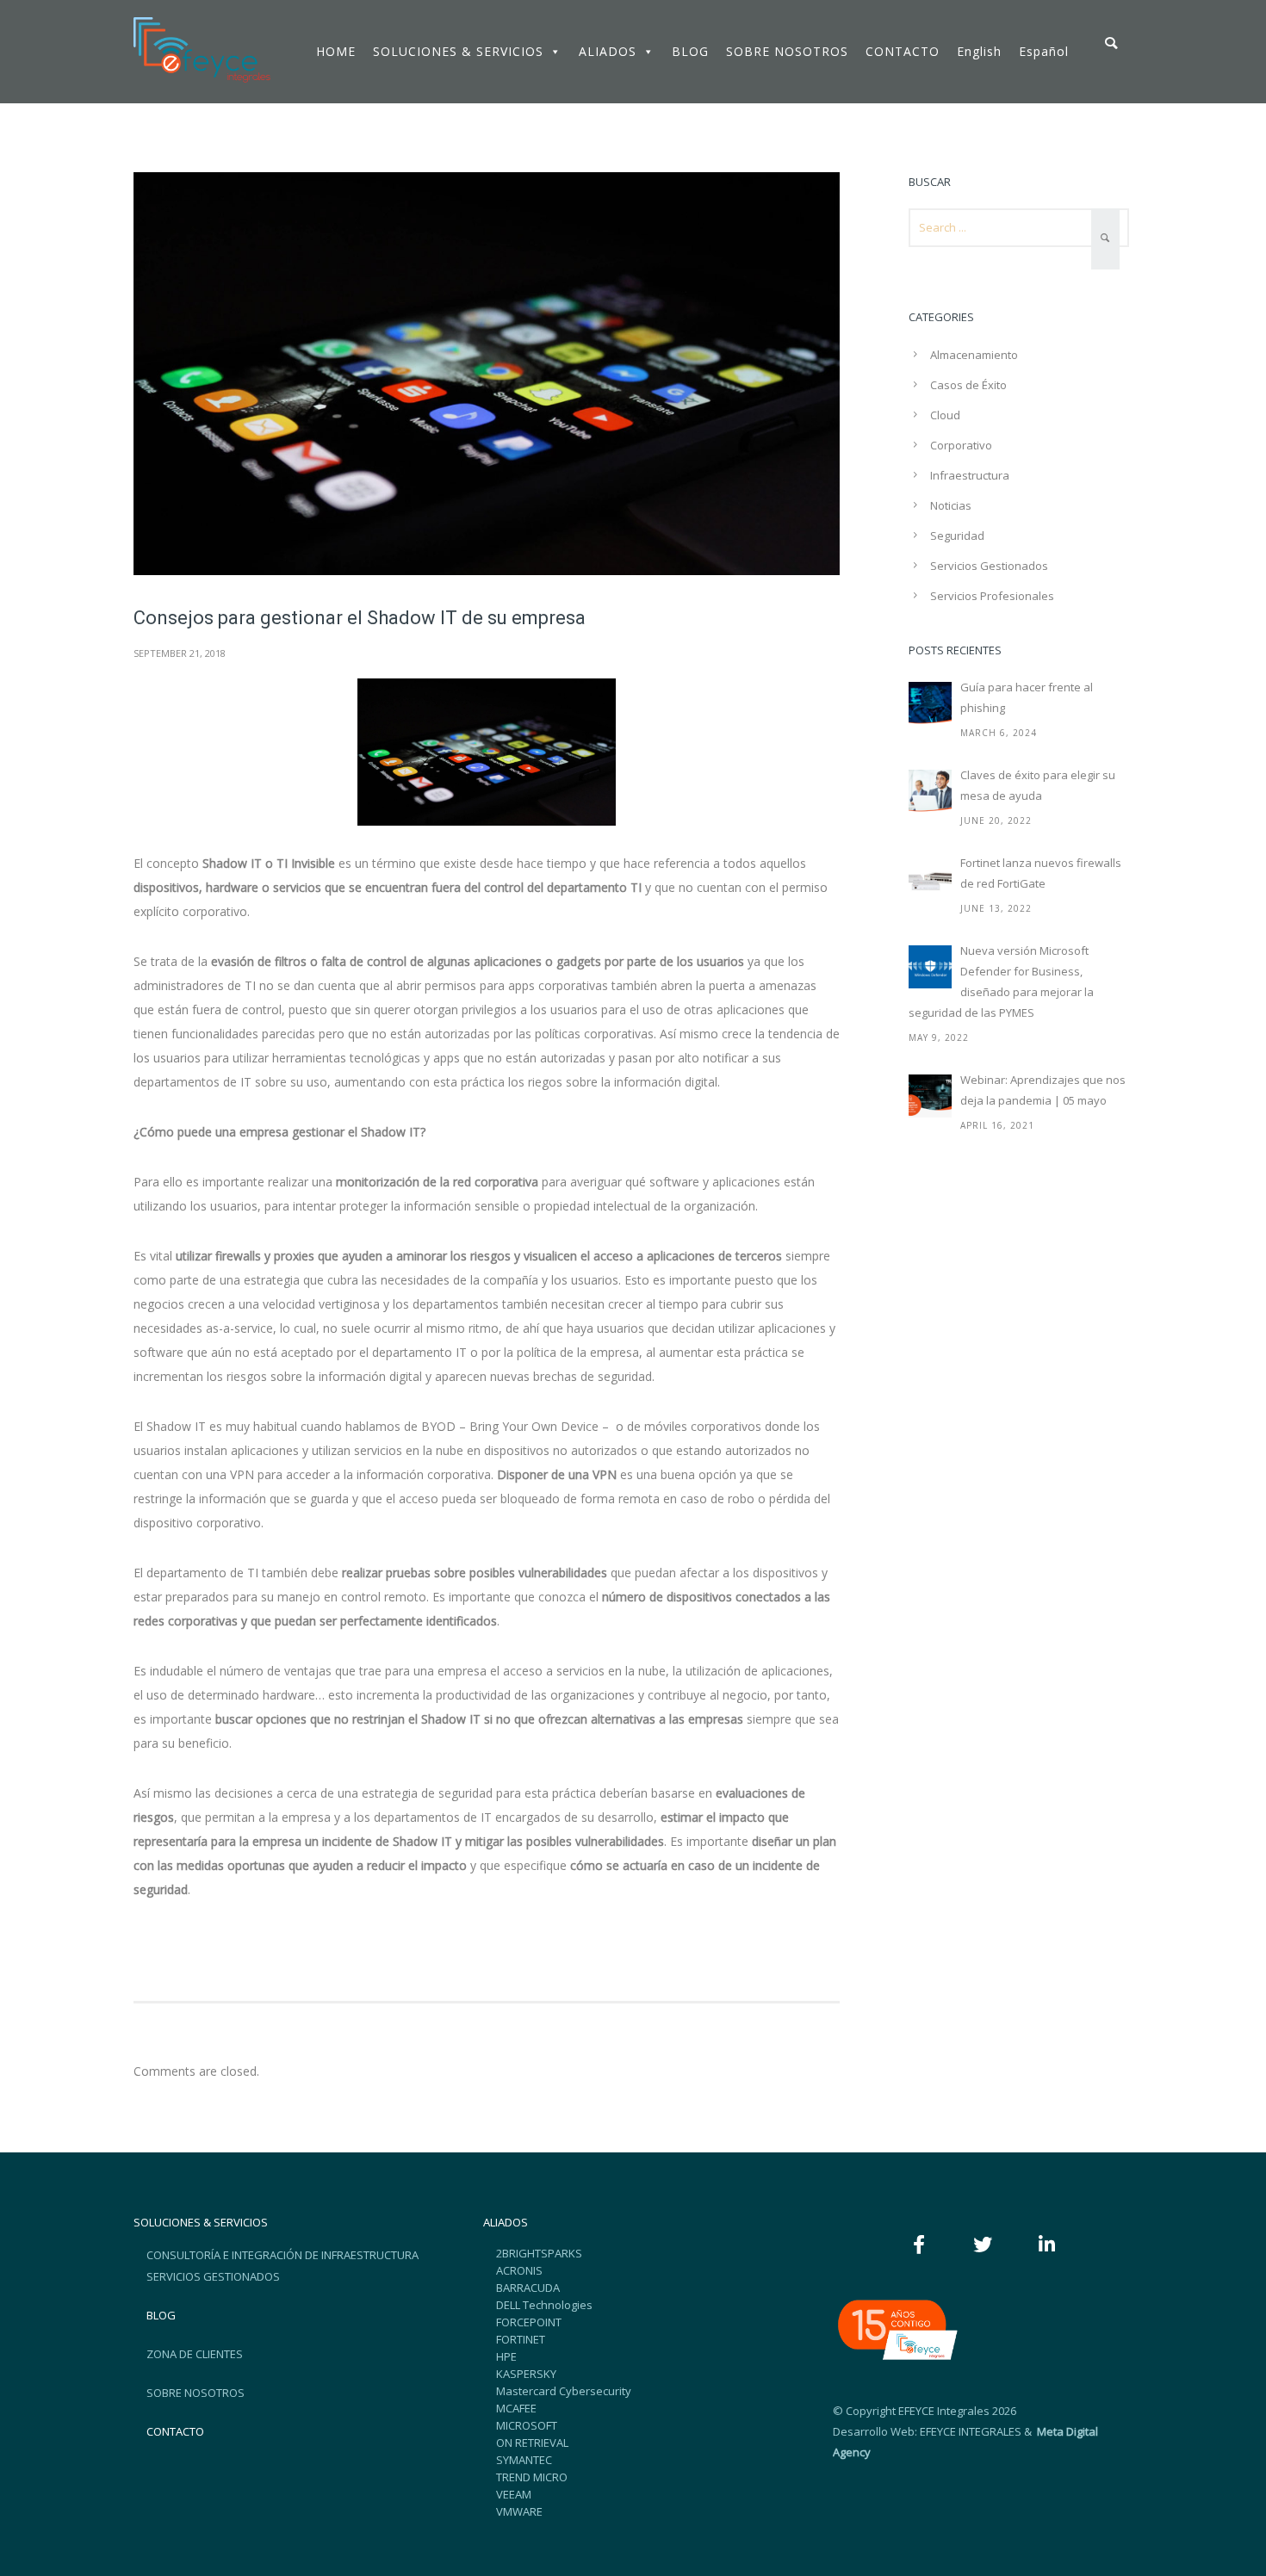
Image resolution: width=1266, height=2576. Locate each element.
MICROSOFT (527, 2425)
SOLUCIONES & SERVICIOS (458, 51)
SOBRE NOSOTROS (787, 51)
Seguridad (957, 536)
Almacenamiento (974, 355)
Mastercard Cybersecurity (564, 2391)
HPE (506, 2356)
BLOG (690, 51)
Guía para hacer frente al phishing (1027, 697)
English (979, 51)
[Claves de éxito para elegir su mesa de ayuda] (930, 791)
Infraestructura (970, 475)
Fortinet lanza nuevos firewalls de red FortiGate (1041, 873)
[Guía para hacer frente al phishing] (930, 703)
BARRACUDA (528, 2288)
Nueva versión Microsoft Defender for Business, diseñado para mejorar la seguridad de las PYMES (1001, 981)
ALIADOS (608, 51)
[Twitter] (983, 2245)
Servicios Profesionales (992, 596)
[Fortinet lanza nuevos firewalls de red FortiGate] (930, 879)
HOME (336, 51)
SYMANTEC (524, 2460)
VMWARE (519, 2511)
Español (1044, 51)
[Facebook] (919, 2245)
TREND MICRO (532, 2477)
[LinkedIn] (1046, 2245)
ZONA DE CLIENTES (195, 2354)
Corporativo (961, 445)
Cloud (945, 415)
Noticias (951, 505)
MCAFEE (516, 2408)
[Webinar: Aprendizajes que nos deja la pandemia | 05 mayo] (930, 1096)
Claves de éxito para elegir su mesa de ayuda (1038, 785)
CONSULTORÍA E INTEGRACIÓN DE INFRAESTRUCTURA (282, 2255)
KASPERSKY (526, 2374)
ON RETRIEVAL (532, 2443)
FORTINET (521, 2339)
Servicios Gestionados (989, 566)
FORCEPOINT (529, 2322)
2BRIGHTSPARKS (539, 2253)
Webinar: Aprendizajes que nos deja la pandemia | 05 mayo (1043, 1090)
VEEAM (514, 2494)
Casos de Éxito (968, 385)
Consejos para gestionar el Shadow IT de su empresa (360, 618)
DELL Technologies (544, 2305)
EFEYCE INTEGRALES (971, 2431)
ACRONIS (519, 2270)
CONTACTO (903, 51)
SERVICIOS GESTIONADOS (213, 2276)
